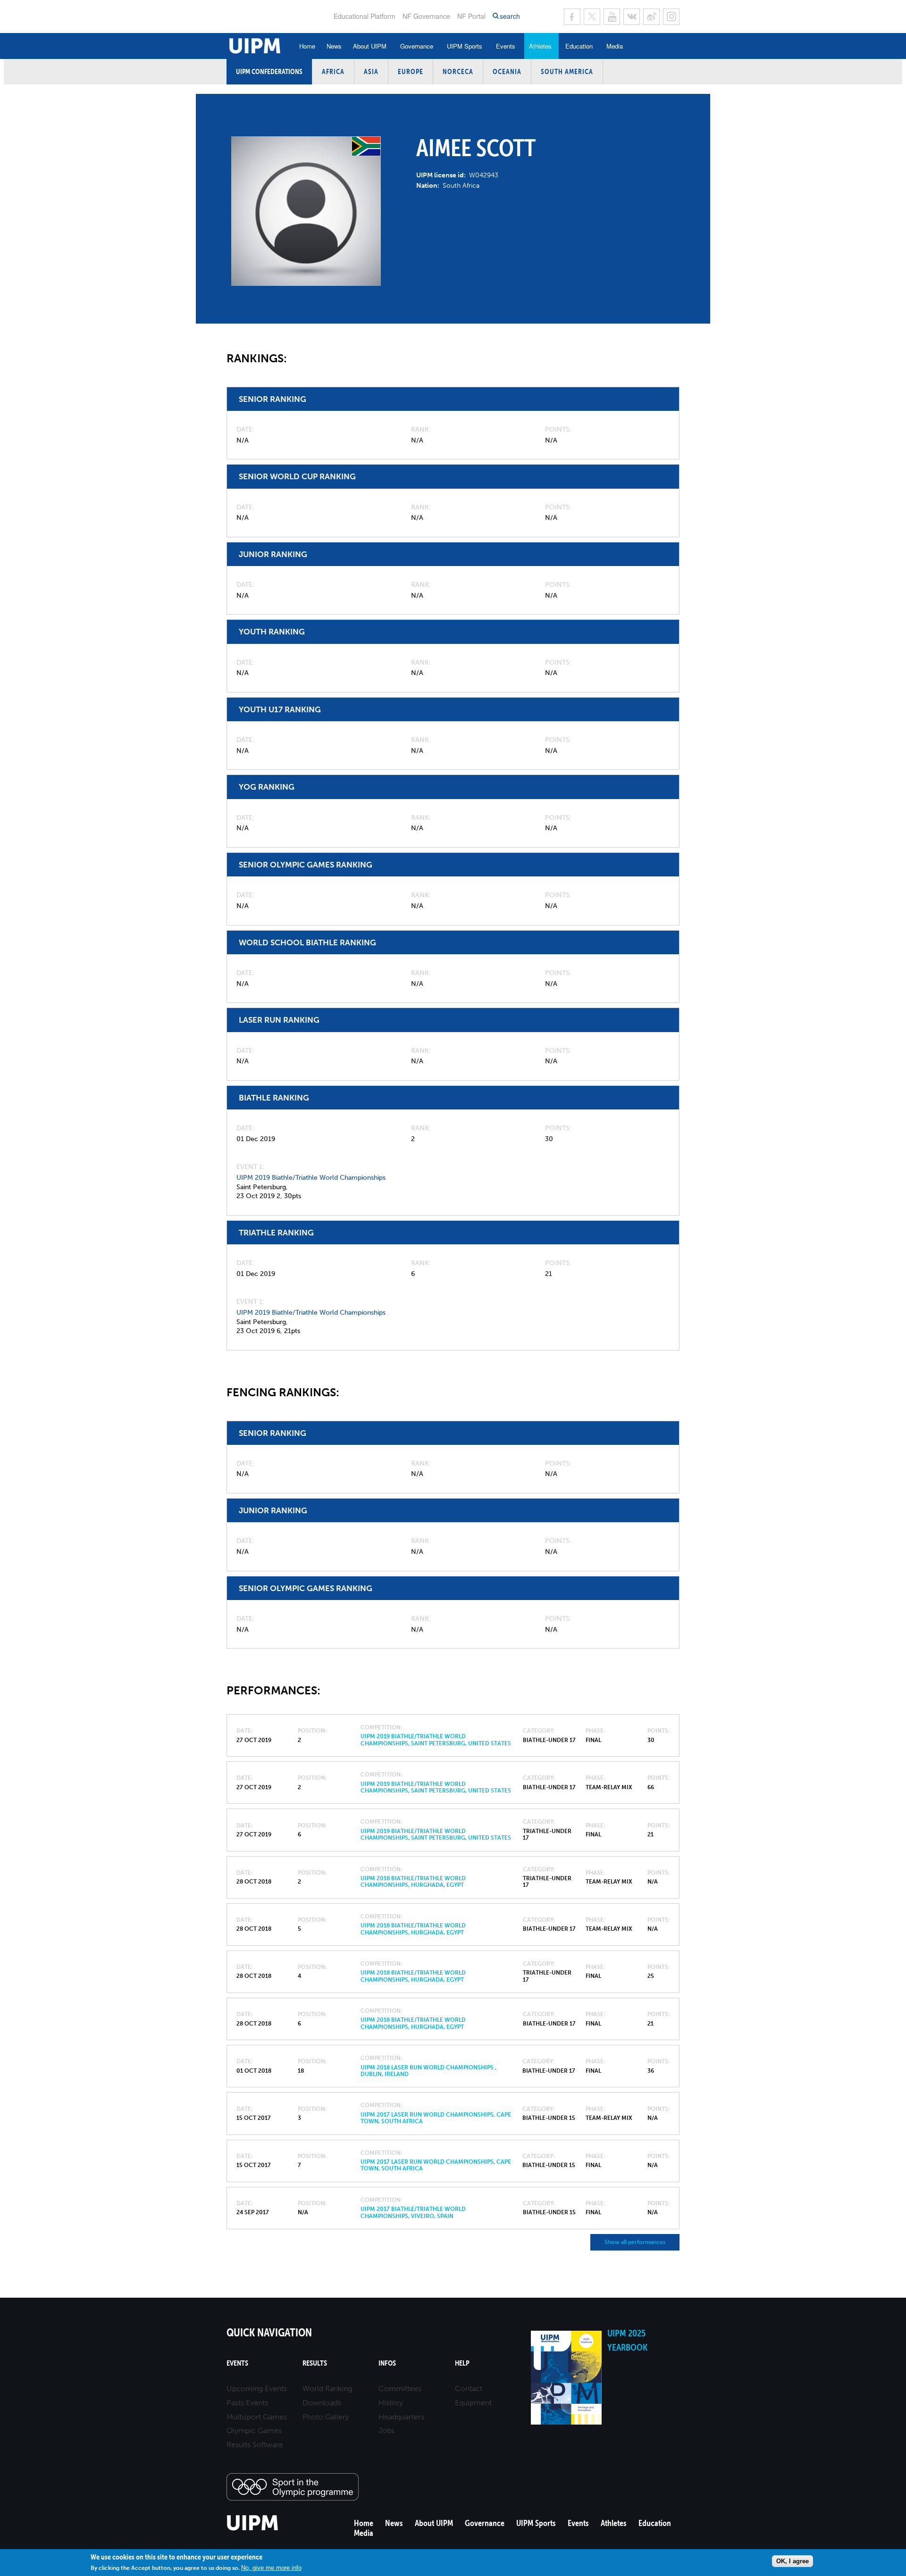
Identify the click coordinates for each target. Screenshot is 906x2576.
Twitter (592, 17)
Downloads (322, 2403)
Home (307, 46)
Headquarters (401, 2417)
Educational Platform (365, 16)
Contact (469, 2388)
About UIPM (370, 46)
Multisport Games (257, 2417)
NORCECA (458, 71)
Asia (371, 71)
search (510, 16)
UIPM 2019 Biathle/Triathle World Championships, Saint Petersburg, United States (436, 1740)
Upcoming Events (257, 2388)
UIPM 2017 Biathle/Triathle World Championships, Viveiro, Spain (413, 2212)
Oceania (507, 71)
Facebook (572, 17)
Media (615, 46)
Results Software (255, 2445)
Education (579, 46)
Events (506, 46)
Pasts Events (247, 2403)
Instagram (671, 17)
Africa (333, 71)
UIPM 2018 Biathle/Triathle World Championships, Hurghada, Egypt (413, 1882)
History (391, 2403)
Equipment (473, 2403)
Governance (417, 46)
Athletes (540, 46)
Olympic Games (254, 2430)
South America (567, 71)
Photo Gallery (326, 2417)
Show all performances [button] (635, 2242)
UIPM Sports (465, 46)
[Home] (253, 2529)
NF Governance (426, 16)
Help (462, 2363)
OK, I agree (793, 2561)
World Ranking (327, 2388)
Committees (400, 2388)
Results (315, 2363)
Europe (411, 71)
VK (632, 17)
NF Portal (471, 16)
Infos (387, 2363)
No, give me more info (271, 2568)
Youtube (612, 17)
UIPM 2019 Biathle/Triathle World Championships (311, 1178)
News (334, 46)
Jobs (386, 2430)
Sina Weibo (651, 17)
